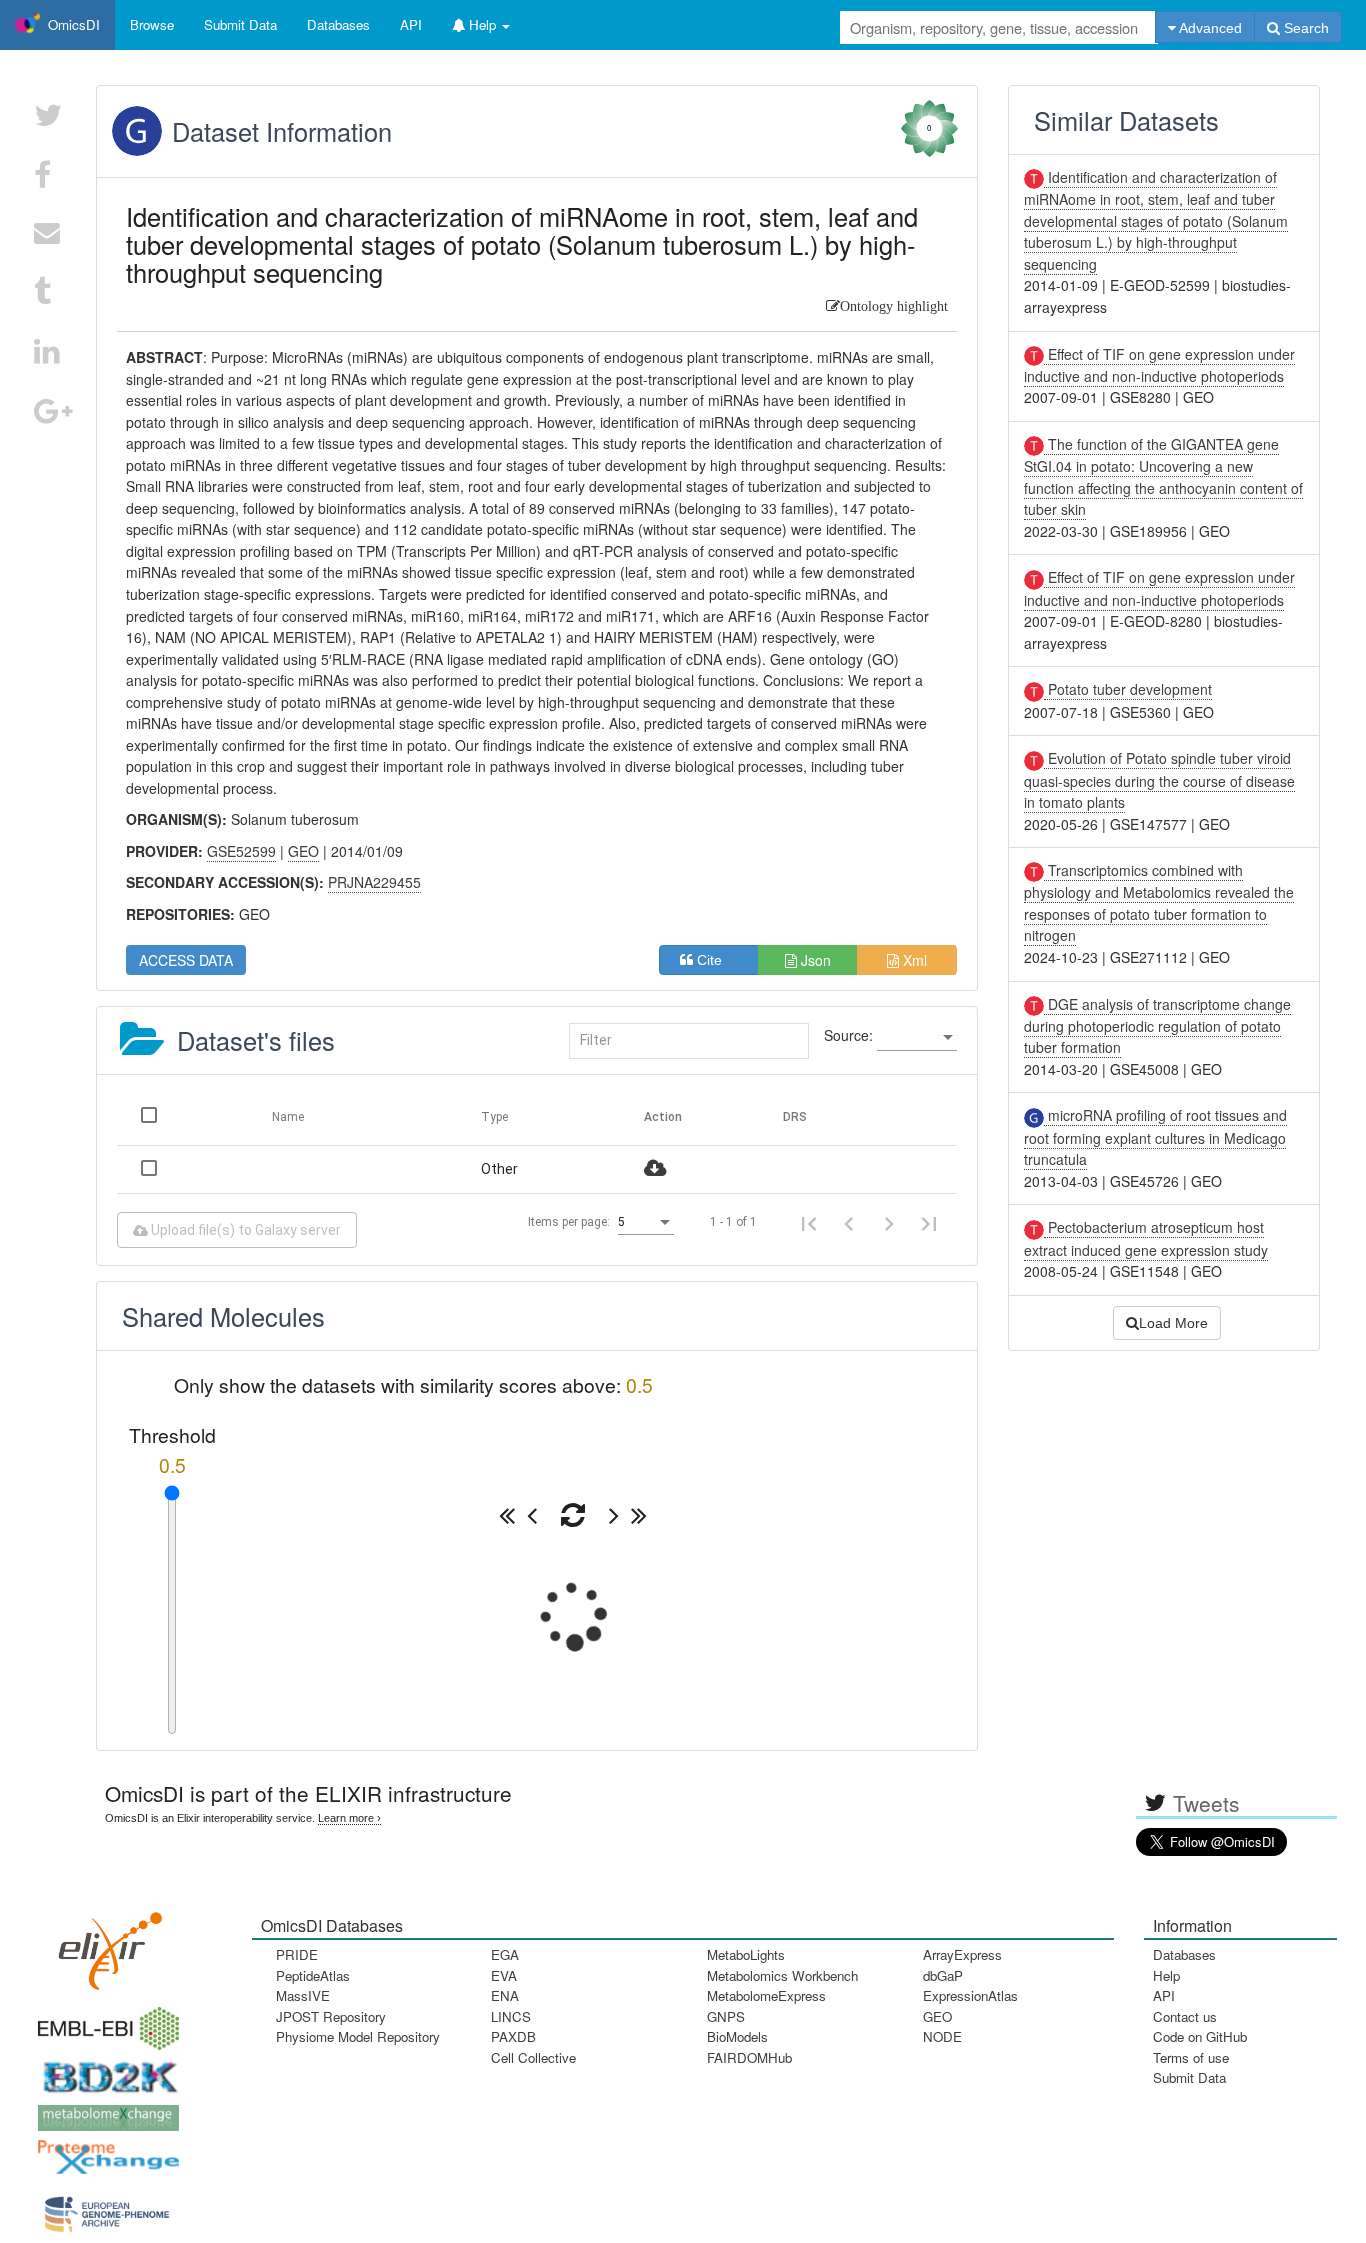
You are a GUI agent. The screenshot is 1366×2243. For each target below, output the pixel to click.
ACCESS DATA (186, 960)
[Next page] (889, 1222)
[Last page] (929, 1222)
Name (288, 1117)
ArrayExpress (962, 1954)
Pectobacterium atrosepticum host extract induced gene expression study (1146, 1238)
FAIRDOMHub (749, 2057)
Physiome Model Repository (358, 2036)
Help (1166, 1975)
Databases (338, 24)
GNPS (726, 2016)
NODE (942, 2036)
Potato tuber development (1128, 689)
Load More (1173, 1323)
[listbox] (917, 1038)
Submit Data (1189, 2077)
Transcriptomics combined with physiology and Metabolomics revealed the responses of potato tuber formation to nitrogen (1159, 902)
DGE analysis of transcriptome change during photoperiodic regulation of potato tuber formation (1157, 1026)
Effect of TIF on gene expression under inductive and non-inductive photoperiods (1159, 365)
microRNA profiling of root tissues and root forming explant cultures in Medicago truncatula (1155, 1137)
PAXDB (513, 2036)
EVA (504, 1975)
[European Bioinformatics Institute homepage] (104, 2021)
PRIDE (297, 1954)
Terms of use (1191, 2057)
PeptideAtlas (313, 1975)
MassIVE (303, 1995)
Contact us (1185, 2016)
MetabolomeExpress (766, 1995)
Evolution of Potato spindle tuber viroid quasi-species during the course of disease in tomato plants (1159, 780)
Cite (715, 960)
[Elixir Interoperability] (104, 1943)
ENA (505, 1995)
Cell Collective (533, 2057)
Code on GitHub (1200, 2036)
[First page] (809, 1222)
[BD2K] (104, 2071)
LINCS (511, 2016)
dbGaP (943, 1975)
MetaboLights (746, 1954)
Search (1304, 28)
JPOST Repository (331, 2016)
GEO (937, 2016)
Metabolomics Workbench (782, 1975)
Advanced (1209, 28)
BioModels (737, 2036)
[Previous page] (849, 1222)
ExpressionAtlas (970, 1995)
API (1164, 1995)
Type (494, 1117)
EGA (505, 1954)
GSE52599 (241, 851)
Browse (152, 24)
